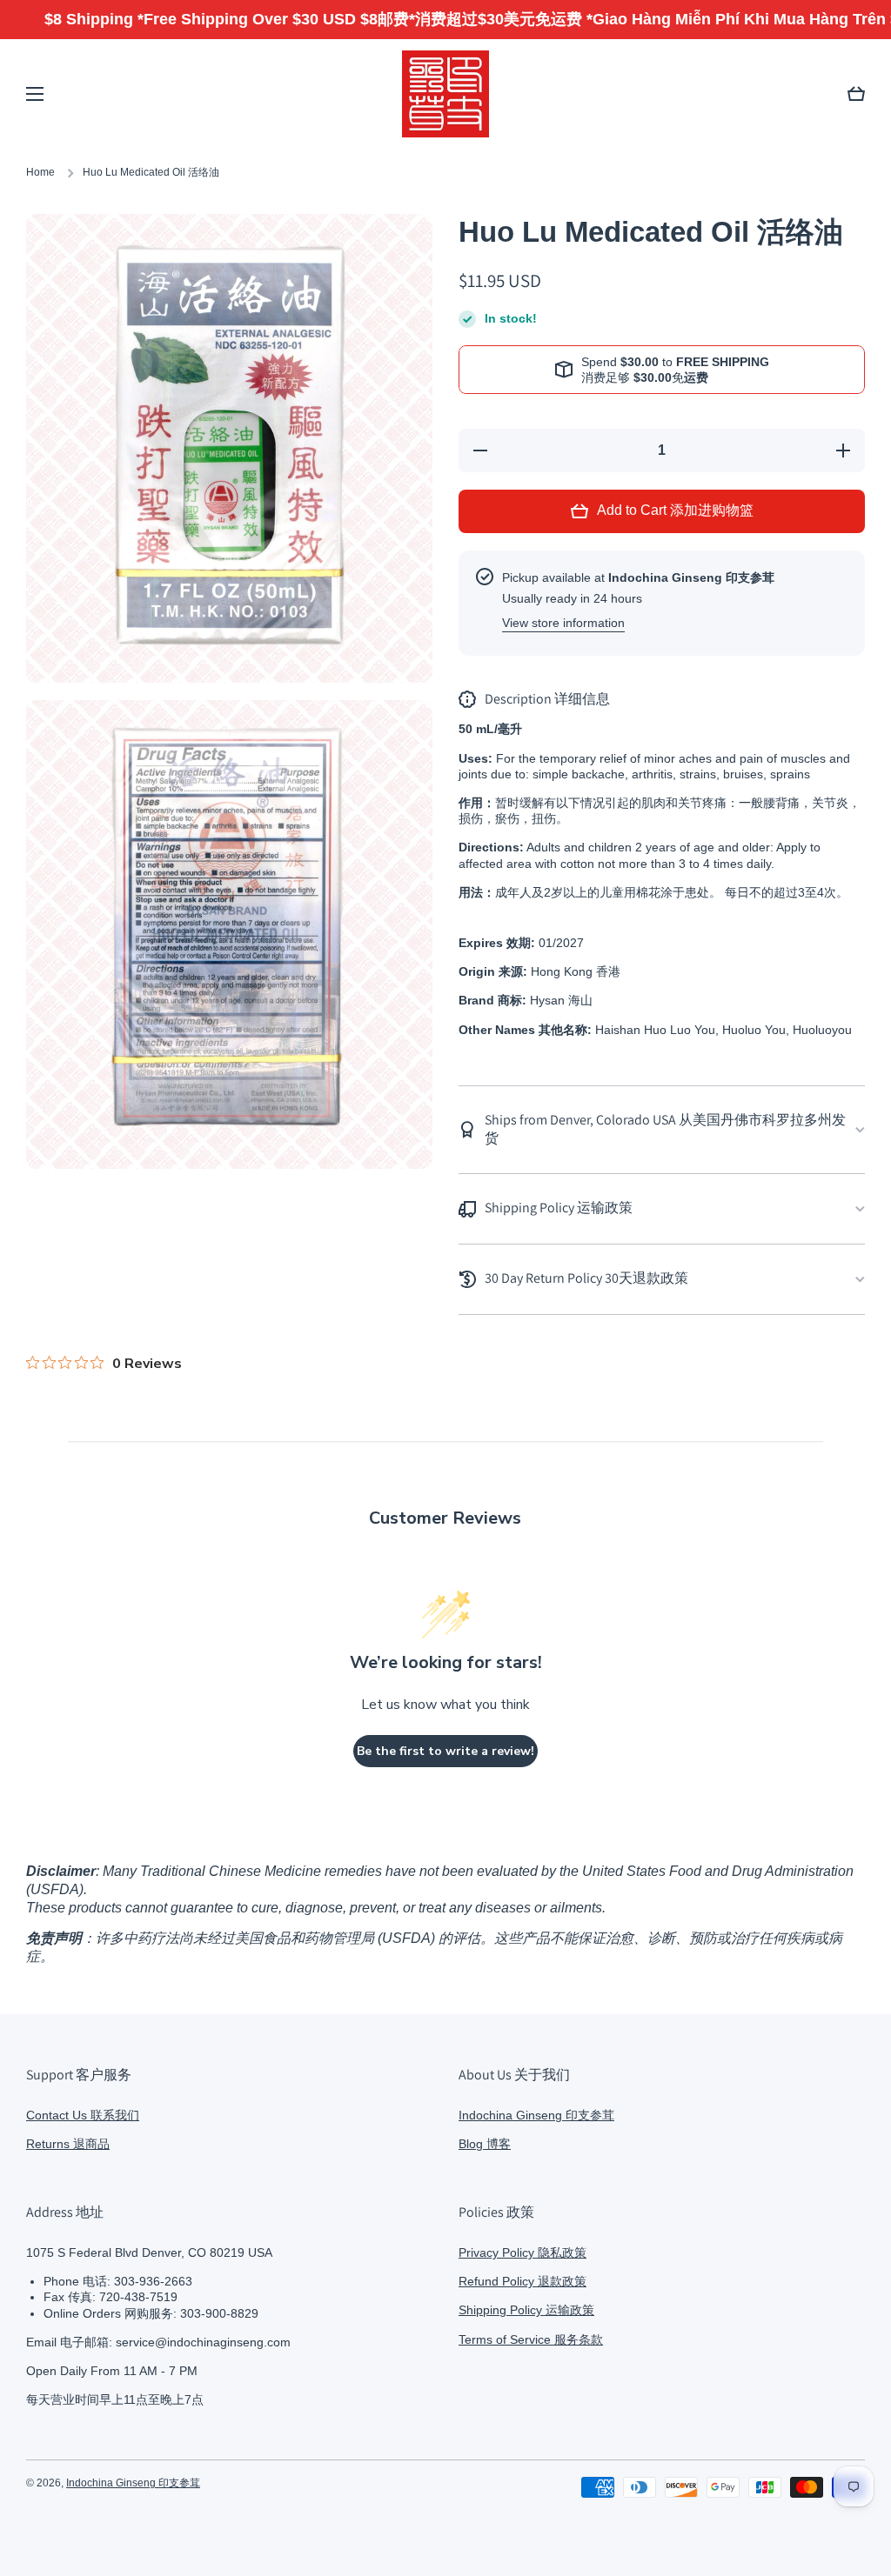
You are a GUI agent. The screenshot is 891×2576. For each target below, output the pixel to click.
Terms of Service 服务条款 (531, 2339)
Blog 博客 (485, 2144)
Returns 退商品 (68, 2144)
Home (40, 172)
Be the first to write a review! (445, 1751)
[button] (856, 94)
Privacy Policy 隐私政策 (523, 2252)
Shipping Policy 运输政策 (526, 2310)
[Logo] (445, 94)
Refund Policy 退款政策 (523, 2281)
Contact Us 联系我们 (83, 2115)
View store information (563, 623)
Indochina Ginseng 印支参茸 (536, 2115)
